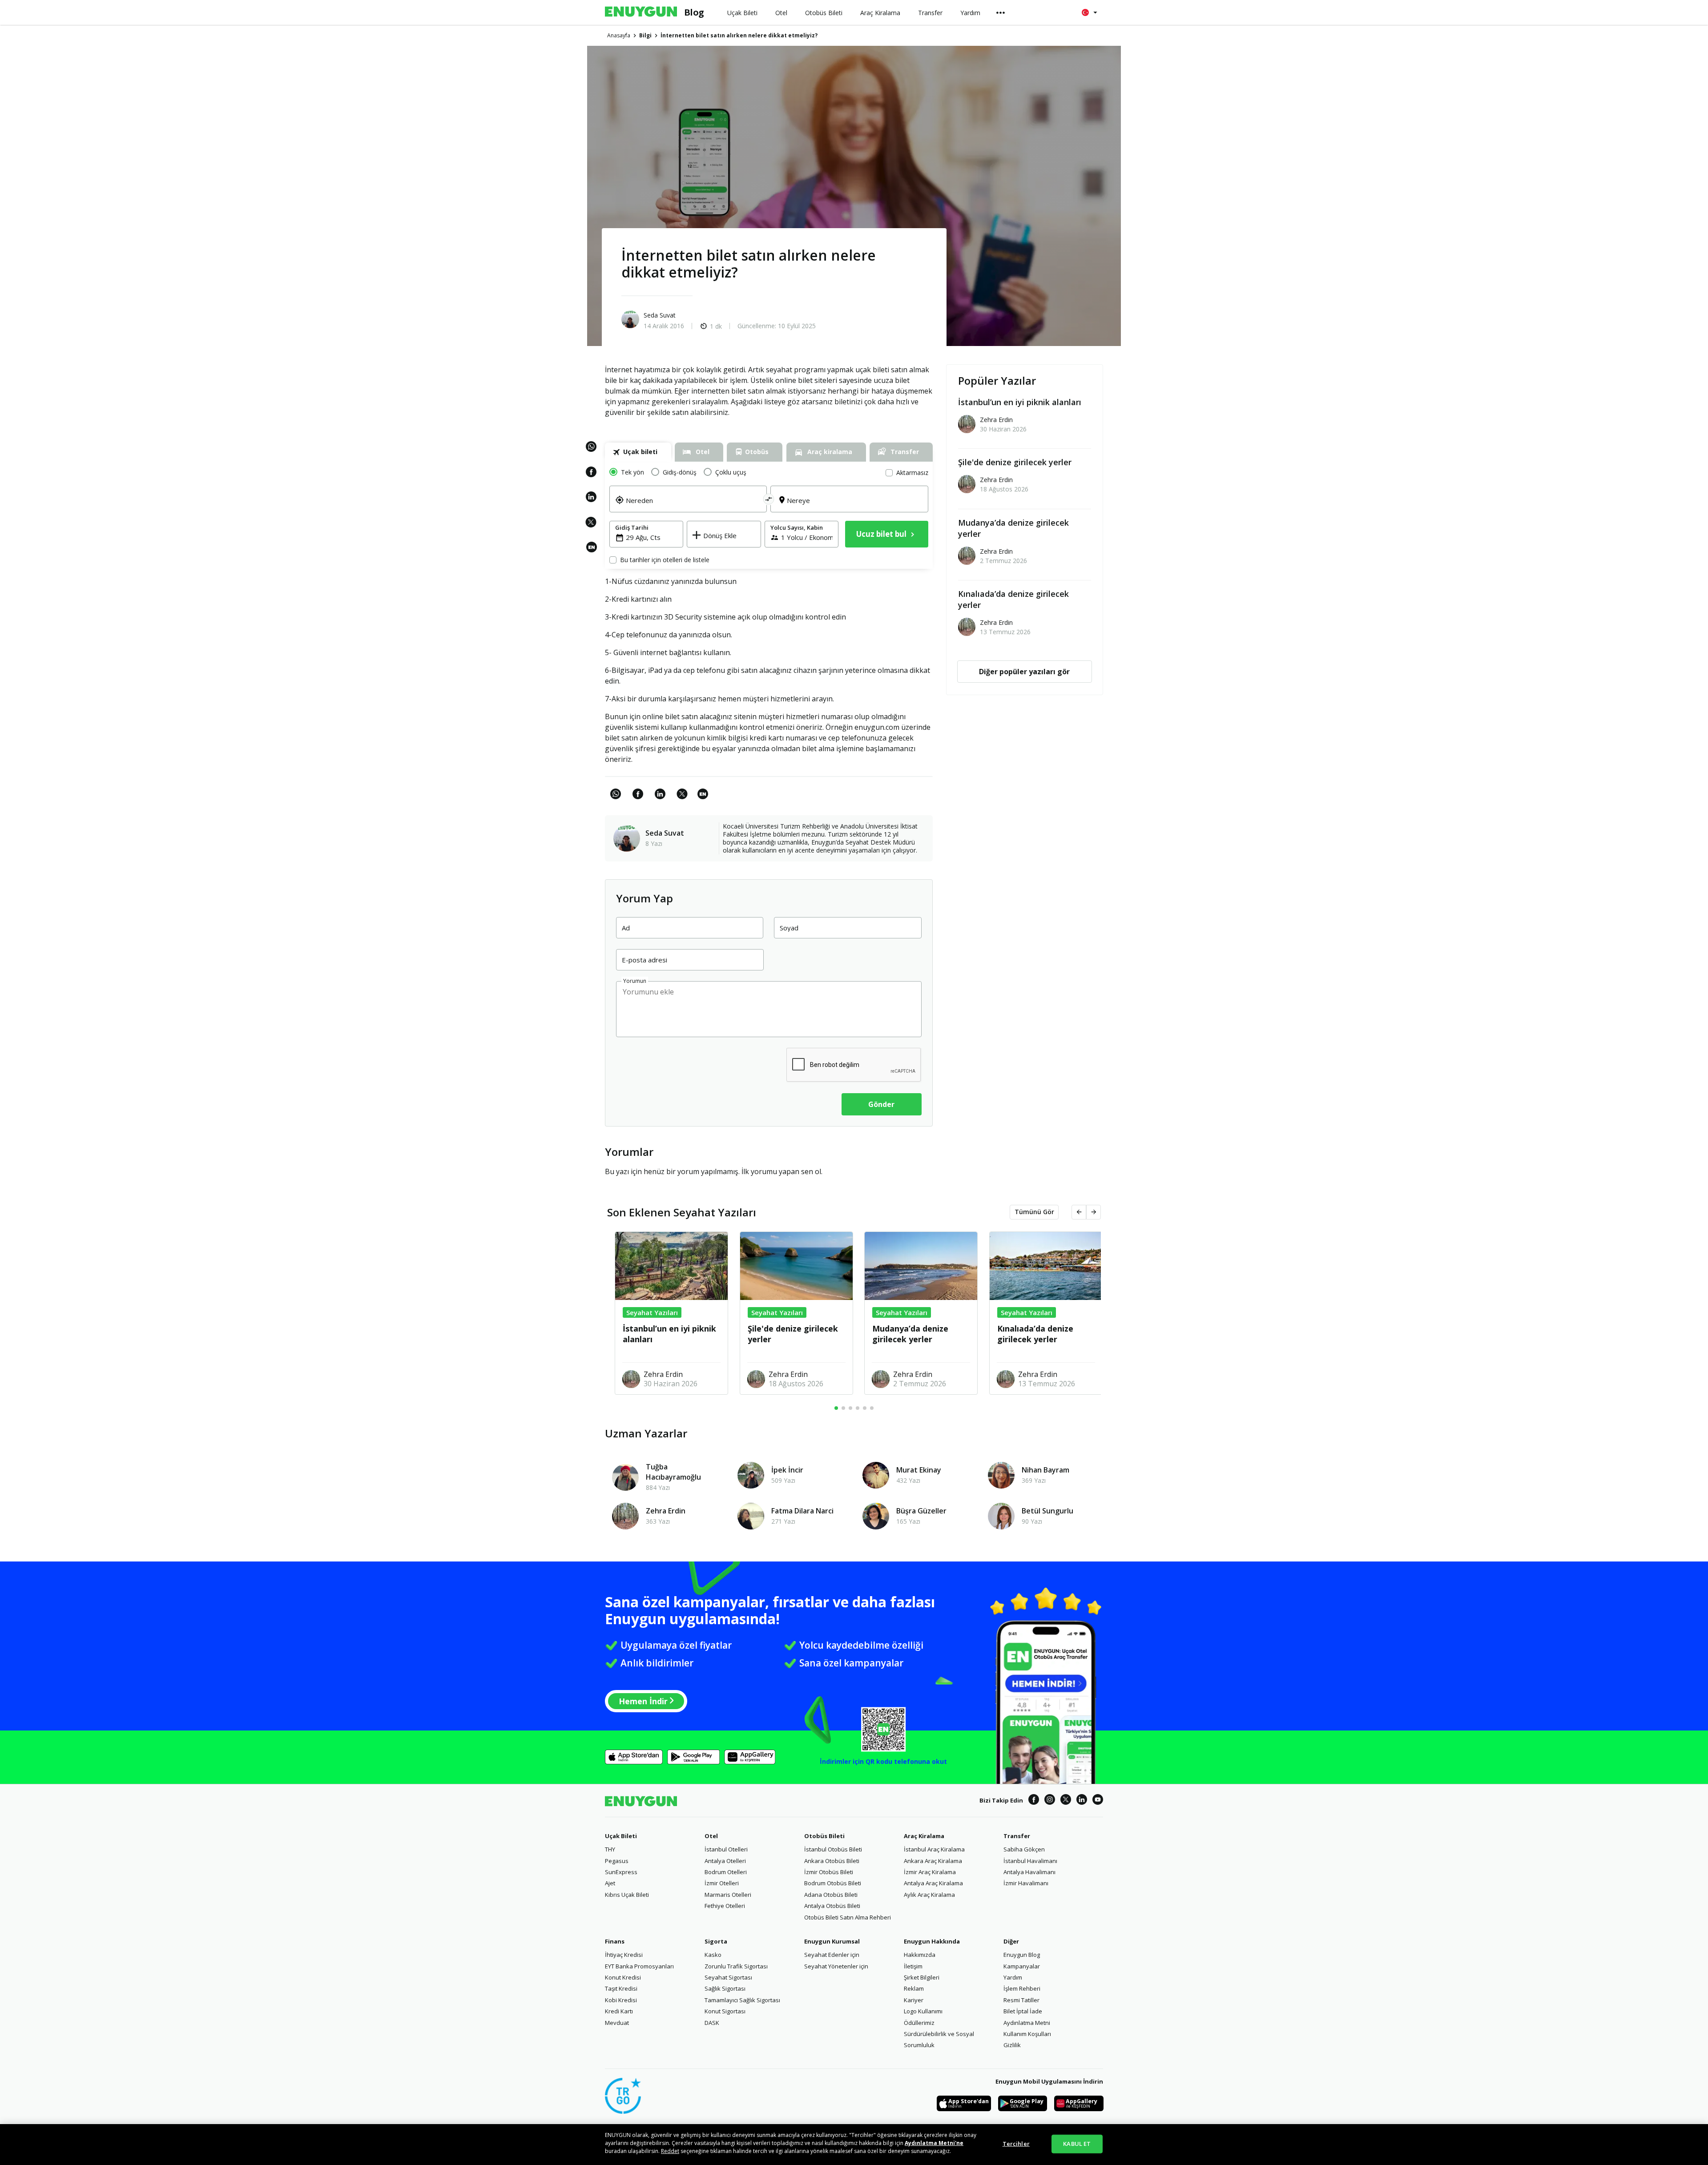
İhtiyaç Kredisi (624, 1955)
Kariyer (914, 2000)
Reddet (670, 2151)
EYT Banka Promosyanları (639, 1966)
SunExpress (621, 1872)
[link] (592, 552)
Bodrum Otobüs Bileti (833, 1883)
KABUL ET (1077, 2144)
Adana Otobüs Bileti (831, 1895)
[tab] (638, 452)
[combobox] (693, 506)
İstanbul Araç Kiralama (934, 1849)
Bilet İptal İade (1023, 2011)
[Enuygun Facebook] (1034, 1801)
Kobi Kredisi (621, 2000)
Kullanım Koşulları (1027, 2034)
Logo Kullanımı (923, 2011)
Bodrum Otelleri (726, 1872)
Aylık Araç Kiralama (929, 1895)
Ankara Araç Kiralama (933, 1861)
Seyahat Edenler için (832, 1955)
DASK (712, 2023)
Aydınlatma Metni (1027, 2023)
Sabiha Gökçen (1024, 1849)
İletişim (913, 1966)
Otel (711, 1836)
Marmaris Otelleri (728, 1895)
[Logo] (641, 12)
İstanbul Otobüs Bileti (833, 1849)
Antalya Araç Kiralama (933, 1883)
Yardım (1013, 1977)
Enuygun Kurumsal (832, 1941)
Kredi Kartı (619, 2011)
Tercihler (1016, 2144)
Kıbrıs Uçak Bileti (627, 1895)
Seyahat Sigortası (728, 1977)
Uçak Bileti (621, 1836)
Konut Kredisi (623, 1977)
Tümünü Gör (1034, 1212)
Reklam (914, 1988)
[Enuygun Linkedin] (1082, 1801)
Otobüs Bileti (824, 1836)
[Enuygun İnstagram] (1050, 1801)
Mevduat (617, 2023)
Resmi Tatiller (1021, 2000)
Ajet (610, 1883)
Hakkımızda (920, 1955)
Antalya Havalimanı (1029, 1872)
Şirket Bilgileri (922, 1977)
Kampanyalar (1022, 1966)
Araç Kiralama (924, 1836)
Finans (615, 1941)
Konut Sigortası (725, 2011)
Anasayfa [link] (619, 35)
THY (610, 1849)
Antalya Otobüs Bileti (832, 1906)
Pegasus (617, 1861)
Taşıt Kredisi (621, 1988)
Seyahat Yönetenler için (836, 1966)
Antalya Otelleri (725, 1861)
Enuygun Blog (1022, 1955)
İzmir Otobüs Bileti (829, 1872)
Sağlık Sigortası (725, 1988)
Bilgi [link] (645, 35)
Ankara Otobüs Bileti (832, 1861)
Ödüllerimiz (919, 2023)
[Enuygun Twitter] (1066, 1801)
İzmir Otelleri (722, 1883)
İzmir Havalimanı (1026, 1883)
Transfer (1017, 1836)
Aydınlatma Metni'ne (934, 2143)
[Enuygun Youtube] (1098, 1801)
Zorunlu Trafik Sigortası (736, 1966)
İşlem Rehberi (1022, 1988)
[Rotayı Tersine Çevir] (769, 499)
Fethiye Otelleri (725, 1906)
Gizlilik (1012, 2045)
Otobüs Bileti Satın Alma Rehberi (848, 1917)
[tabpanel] (769, 515)
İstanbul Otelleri (726, 1849)
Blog (694, 12)
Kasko (713, 1955)
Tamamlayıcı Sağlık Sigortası (742, 2000)
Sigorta (716, 1941)
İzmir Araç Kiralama (930, 1872)
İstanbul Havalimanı (1030, 1861)
